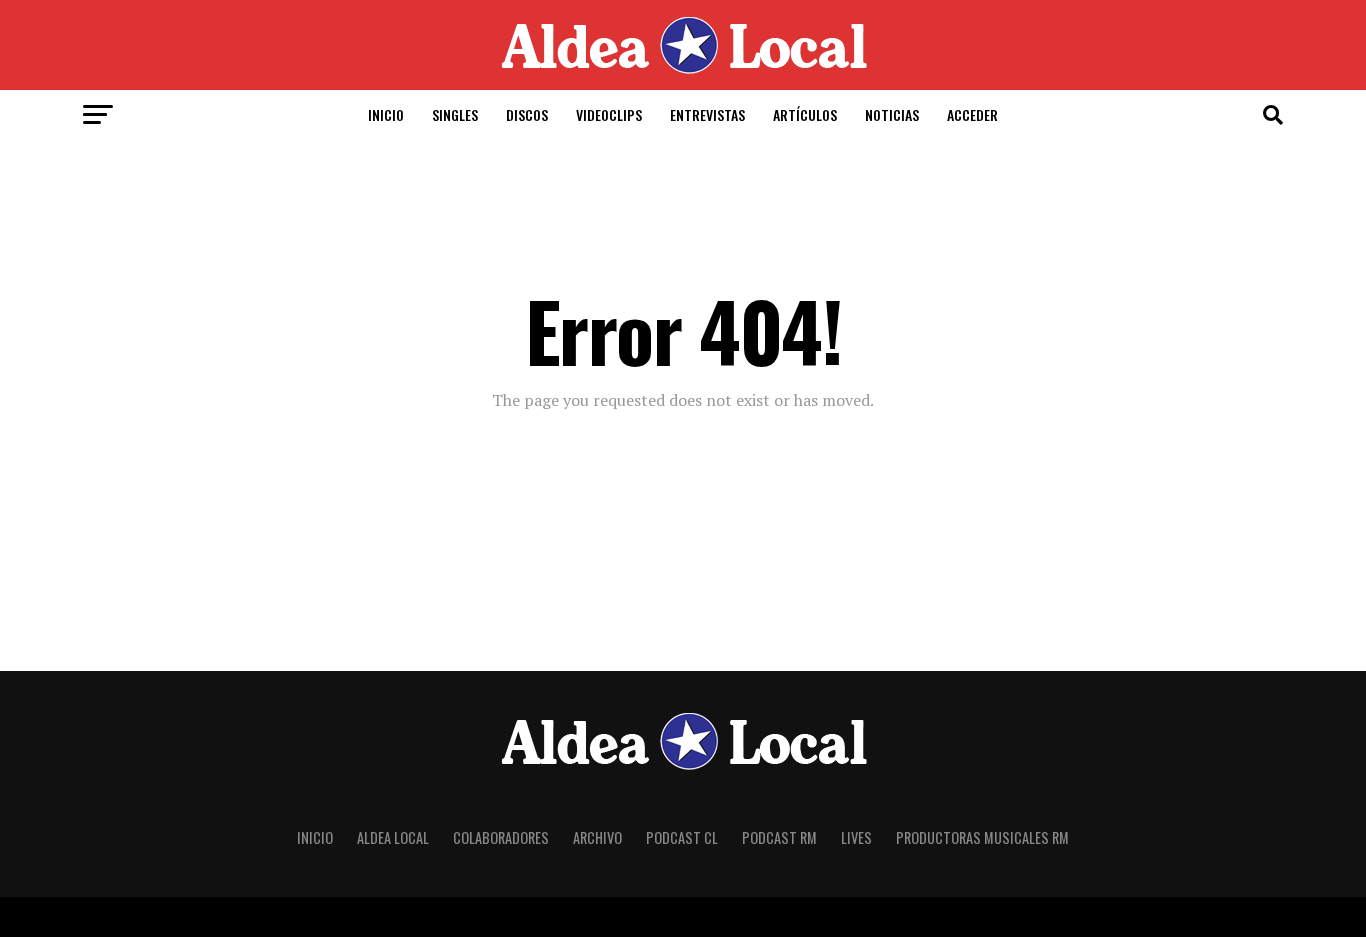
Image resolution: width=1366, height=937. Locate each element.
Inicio (386, 114)
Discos (527, 114)
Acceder (972, 114)
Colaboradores (501, 837)
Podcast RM (779, 837)
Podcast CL (682, 837)
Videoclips (609, 114)
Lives (856, 837)
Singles (455, 114)
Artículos (805, 114)
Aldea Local (393, 837)
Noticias (892, 114)
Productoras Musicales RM (982, 837)
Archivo (597, 837)
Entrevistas (707, 114)
